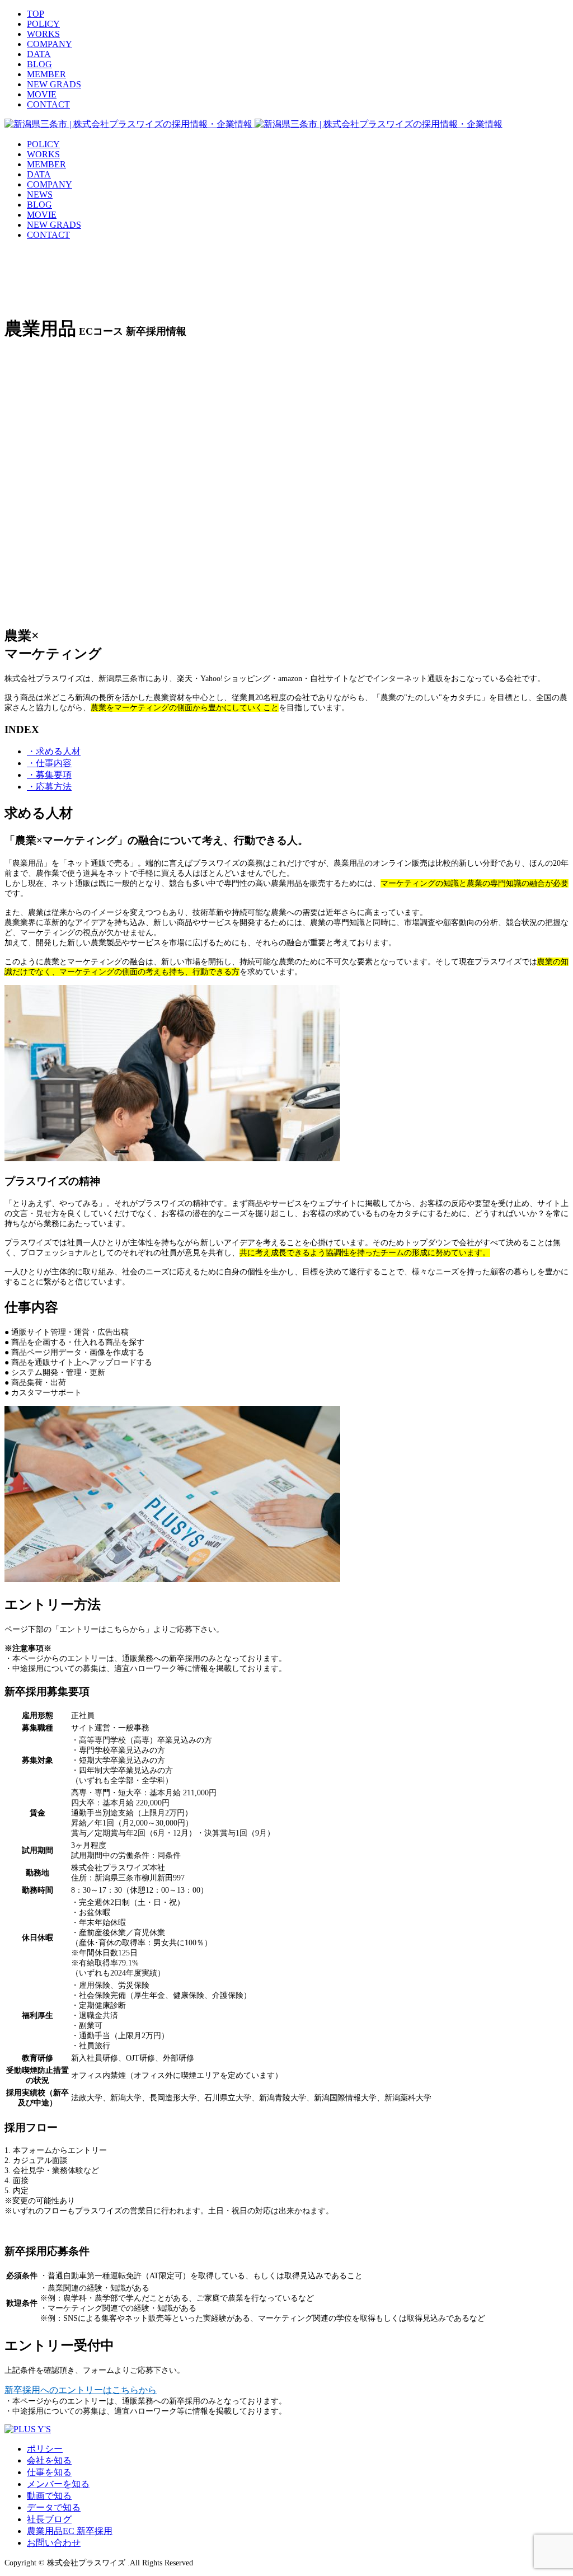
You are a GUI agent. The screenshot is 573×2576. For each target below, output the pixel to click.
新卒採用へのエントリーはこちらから (81, 2390)
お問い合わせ (54, 2543)
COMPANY (50, 44)
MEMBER (46, 74)
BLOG (39, 64)
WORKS (43, 34)
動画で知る (49, 2496)
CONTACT (48, 104)
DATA (39, 54)
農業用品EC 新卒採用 (70, 2531)
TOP (36, 14)
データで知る (54, 2507)
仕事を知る (49, 2472)
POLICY (43, 24)
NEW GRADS (54, 84)
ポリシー (45, 2449)
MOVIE (42, 94)
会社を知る (49, 2460)
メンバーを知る (58, 2484)
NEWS (40, 194)
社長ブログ (49, 2519)
